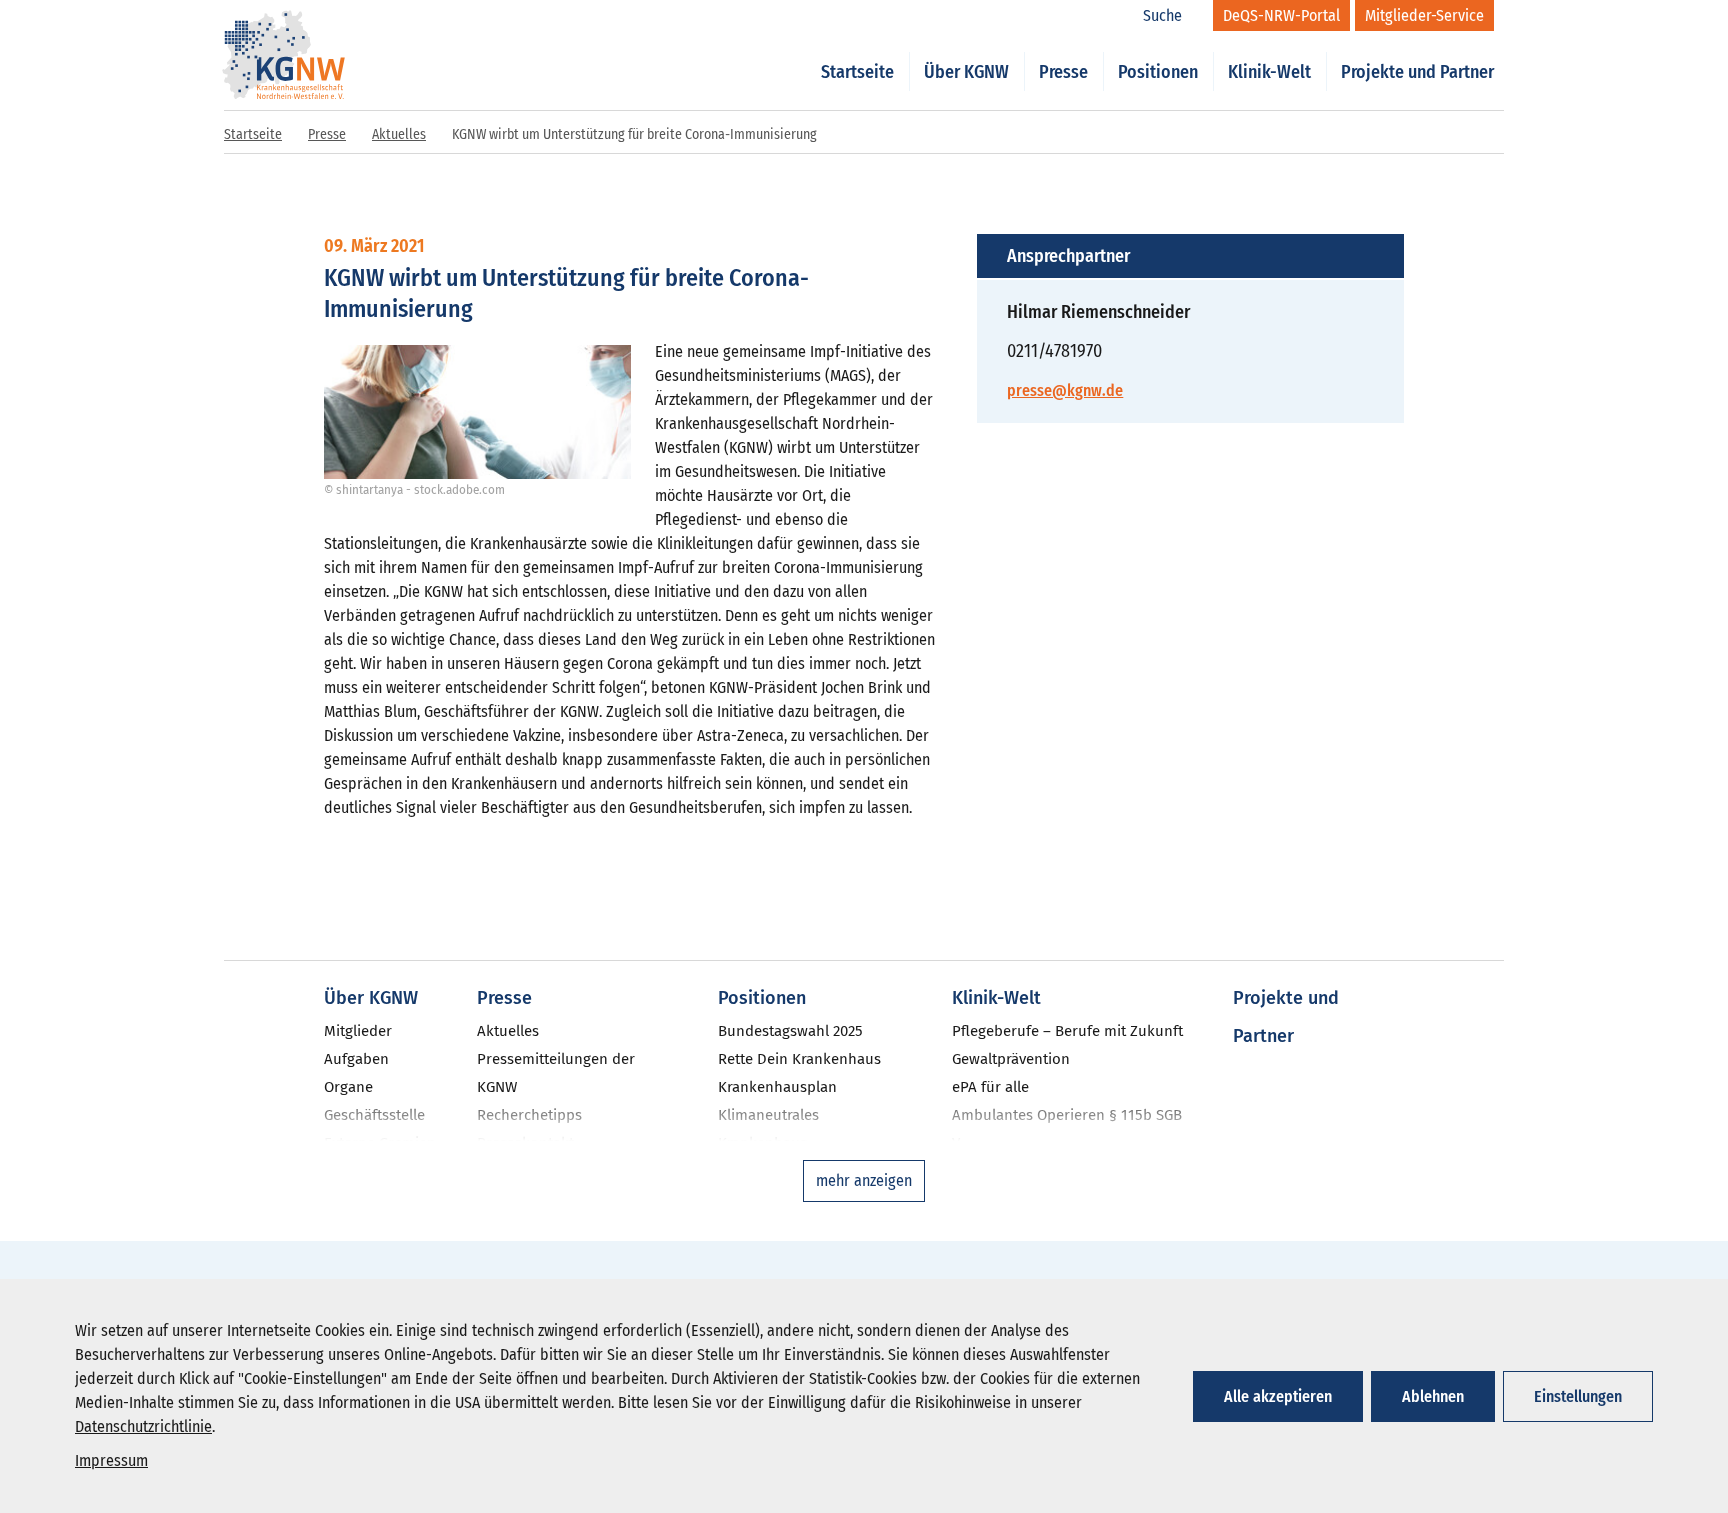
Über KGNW (966, 72)
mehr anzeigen (864, 1180)
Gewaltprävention (1011, 1059)
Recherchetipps (529, 1115)
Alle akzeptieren (1278, 1396)
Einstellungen (1578, 1396)
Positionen (1158, 72)
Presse (1063, 72)
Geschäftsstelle (374, 1115)
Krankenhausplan (777, 1087)
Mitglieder (358, 1031)
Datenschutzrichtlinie (143, 1426)
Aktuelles (399, 134)
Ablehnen (1433, 1396)
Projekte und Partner (1417, 72)
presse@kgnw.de (1065, 390)
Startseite (857, 72)
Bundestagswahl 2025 (790, 1031)
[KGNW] (284, 28)
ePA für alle (990, 1087)
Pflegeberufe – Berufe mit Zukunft (1067, 1031)
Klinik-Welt (1269, 72)
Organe (348, 1087)
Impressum (111, 1460)
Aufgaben (356, 1059)
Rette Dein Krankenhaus (799, 1059)
